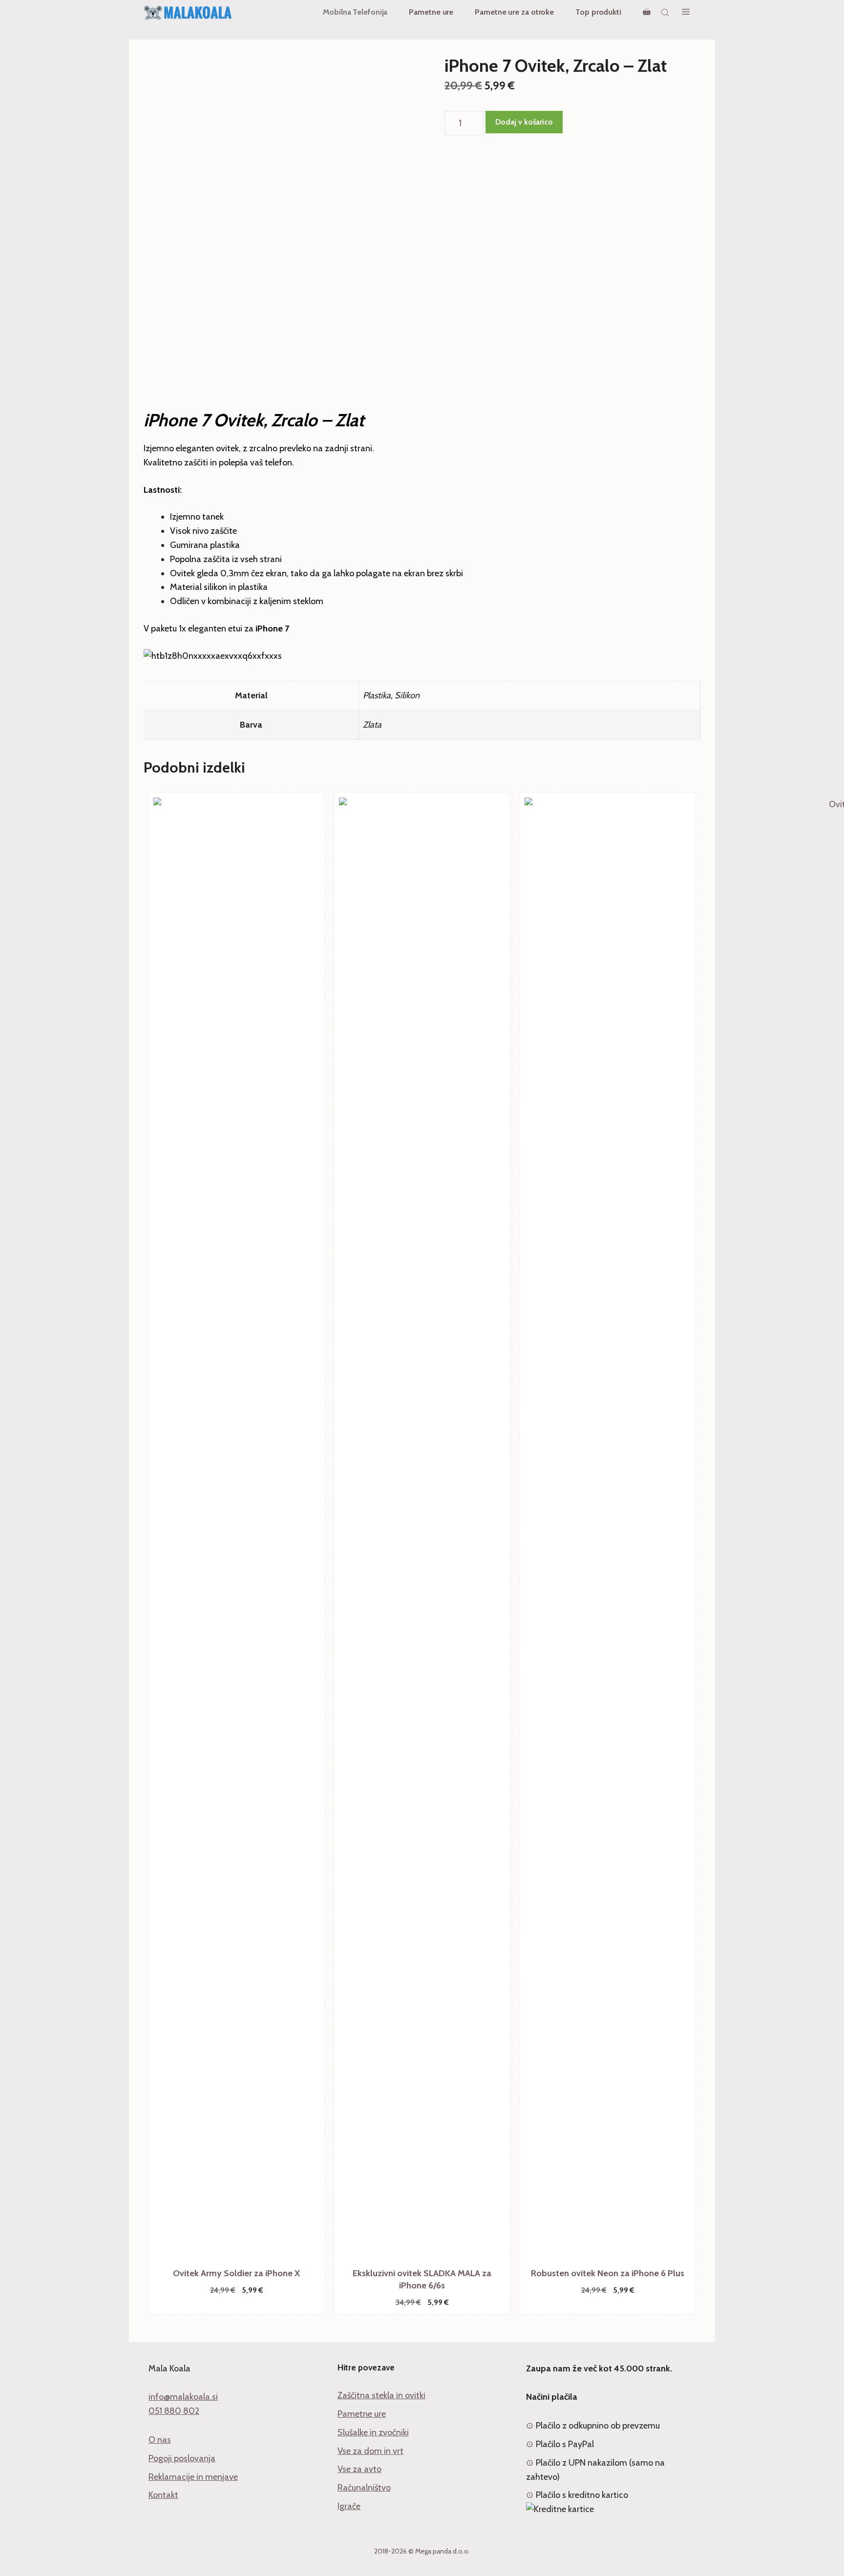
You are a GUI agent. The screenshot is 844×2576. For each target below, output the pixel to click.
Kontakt (163, 2495)
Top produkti (598, 12)
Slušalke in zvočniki (373, 2432)
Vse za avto (359, 2469)
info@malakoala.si (183, 2397)
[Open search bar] (666, 12)
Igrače (349, 2506)
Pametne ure (431, 12)
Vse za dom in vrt (370, 2451)
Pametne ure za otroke (514, 12)
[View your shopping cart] (647, 12)
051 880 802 (174, 2411)
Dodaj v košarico (524, 122)
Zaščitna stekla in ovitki (381, 2395)
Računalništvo (364, 2488)
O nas (160, 2440)
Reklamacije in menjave (193, 2477)
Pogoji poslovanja (182, 2458)
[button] (686, 12)
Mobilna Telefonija (355, 12)
